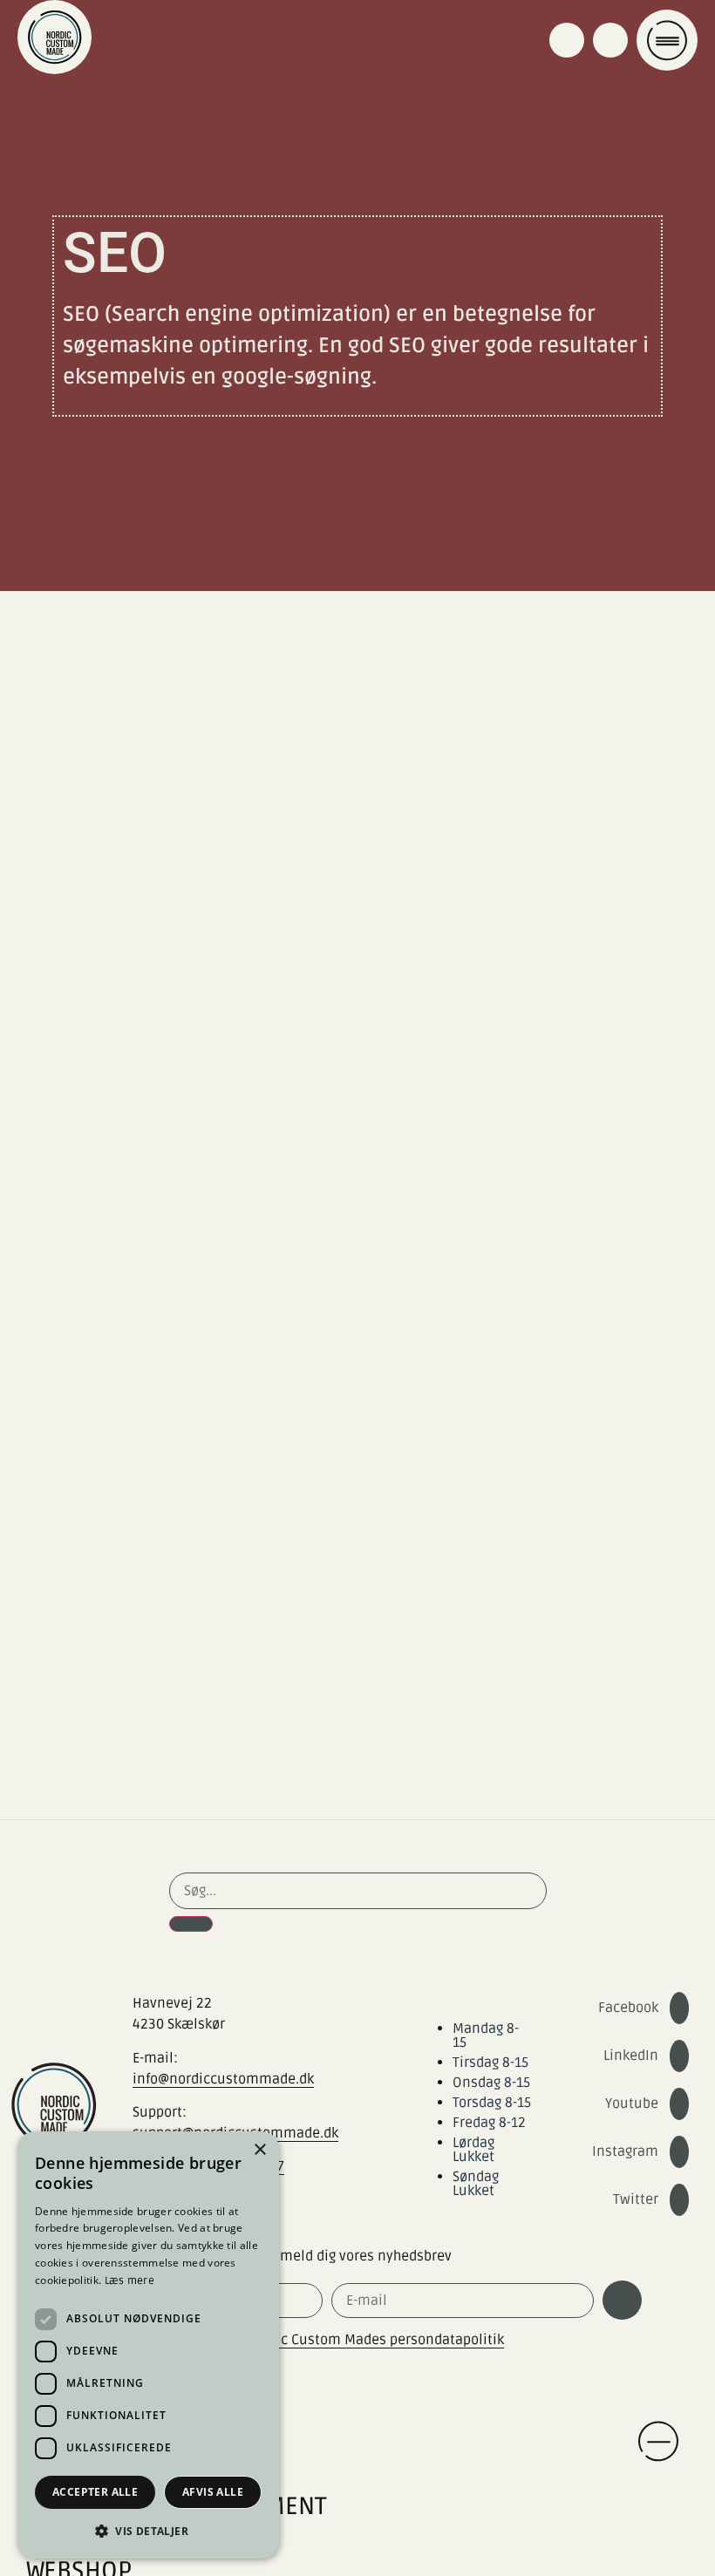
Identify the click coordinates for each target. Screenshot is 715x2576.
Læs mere (129, 2281)
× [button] (259, 2150)
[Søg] (191, 1924)
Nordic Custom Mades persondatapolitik (375, 2340)
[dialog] (148, 2345)
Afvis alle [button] (213, 2492)
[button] (148, 2531)
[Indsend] (622, 2300)
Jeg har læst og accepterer (290, 2340)
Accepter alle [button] (95, 2492)
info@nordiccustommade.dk (223, 2079)
